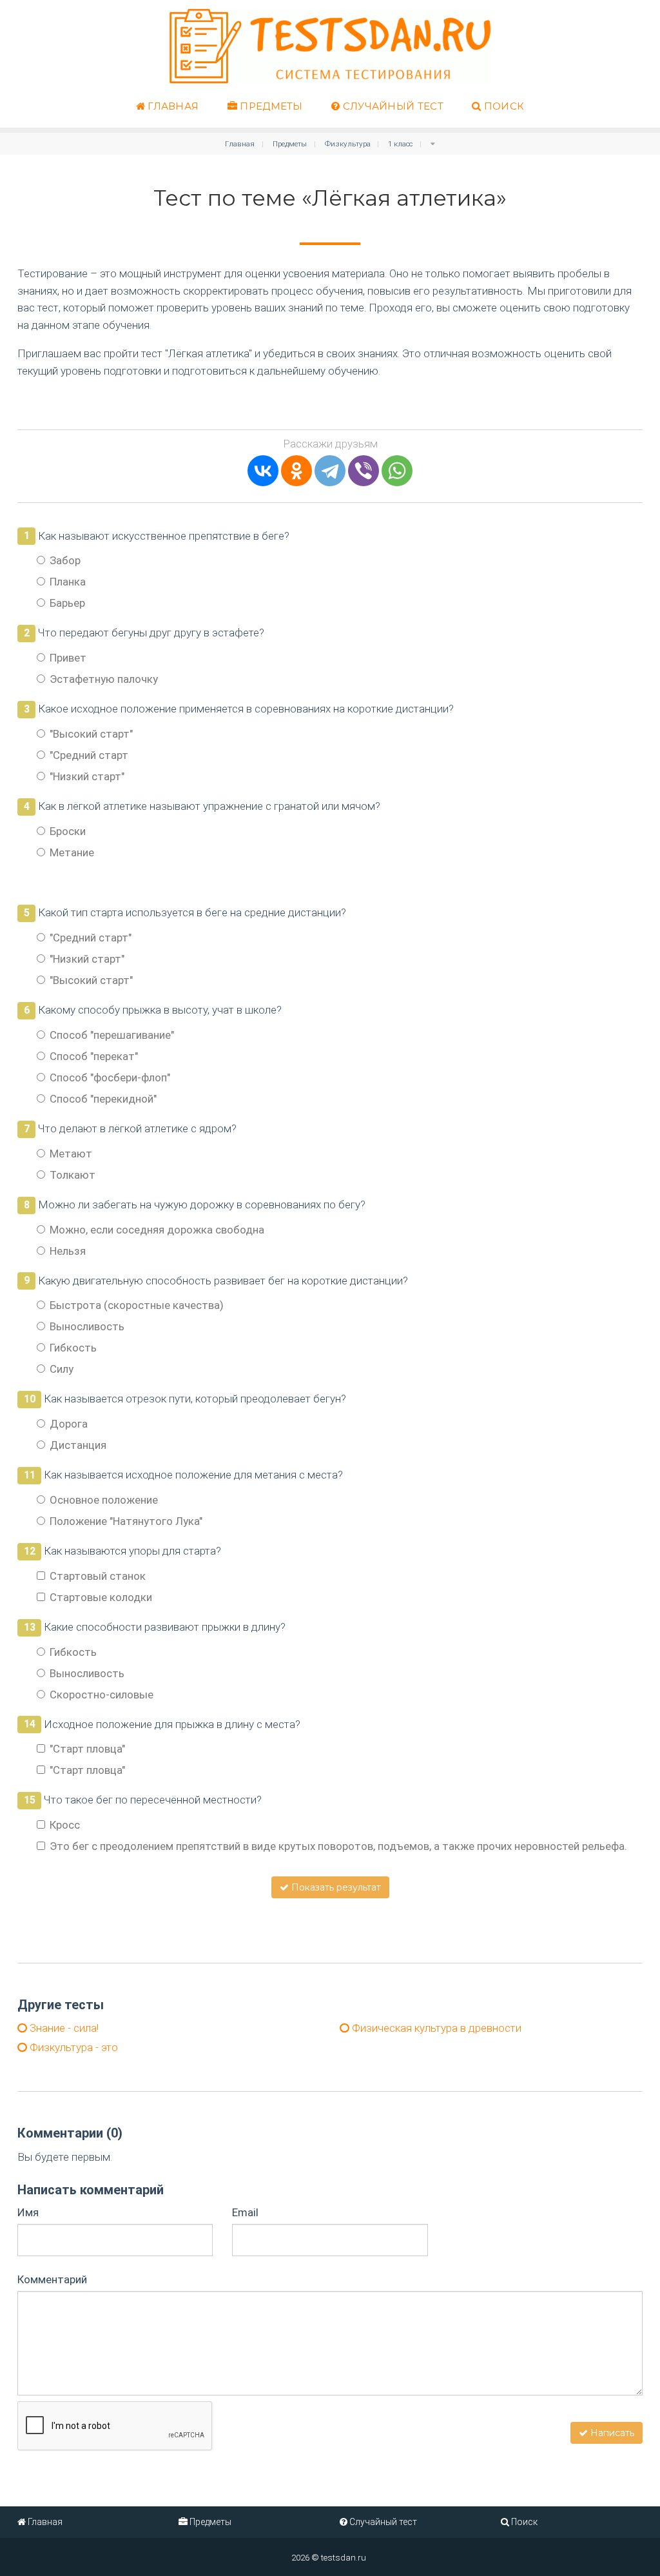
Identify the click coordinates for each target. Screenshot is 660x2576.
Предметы (270, 106)
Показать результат (335, 1887)
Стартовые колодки (101, 1597)
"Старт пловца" (87, 1749)
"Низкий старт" (87, 776)
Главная (172, 106)
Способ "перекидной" (103, 1099)
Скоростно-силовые (102, 1695)
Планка (68, 582)
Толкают (73, 1175)
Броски (68, 831)
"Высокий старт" (91, 734)
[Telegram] (330, 471)
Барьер (67, 603)
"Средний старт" (91, 938)
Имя (28, 2212)
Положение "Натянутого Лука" (126, 1521)
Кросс (65, 1825)
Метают (71, 1154)
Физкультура (348, 144)
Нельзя (68, 1251)
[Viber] (364, 471)
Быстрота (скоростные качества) (137, 1305)
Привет (68, 658)
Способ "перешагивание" (112, 1035)
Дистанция (78, 1445)
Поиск (502, 106)
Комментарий (52, 2279)
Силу (62, 1369)
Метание (72, 852)
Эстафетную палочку (104, 679)
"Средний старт (89, 755)
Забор (65, 560)
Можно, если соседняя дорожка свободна (157, 1230)
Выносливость (87, 1326)
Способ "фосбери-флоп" (110, 1077)
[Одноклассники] (296, 471)
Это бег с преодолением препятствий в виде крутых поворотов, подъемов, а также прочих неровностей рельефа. (338, 1846)
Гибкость (73, 1348)
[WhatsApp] (397, 471)
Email (245, 2212)
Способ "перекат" (94, 1056)
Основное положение (104, 1500)
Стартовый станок (98, 1576)
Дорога (69, 1424)
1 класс (400, 144)
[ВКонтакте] (263, 471)
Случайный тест (392, 106)
